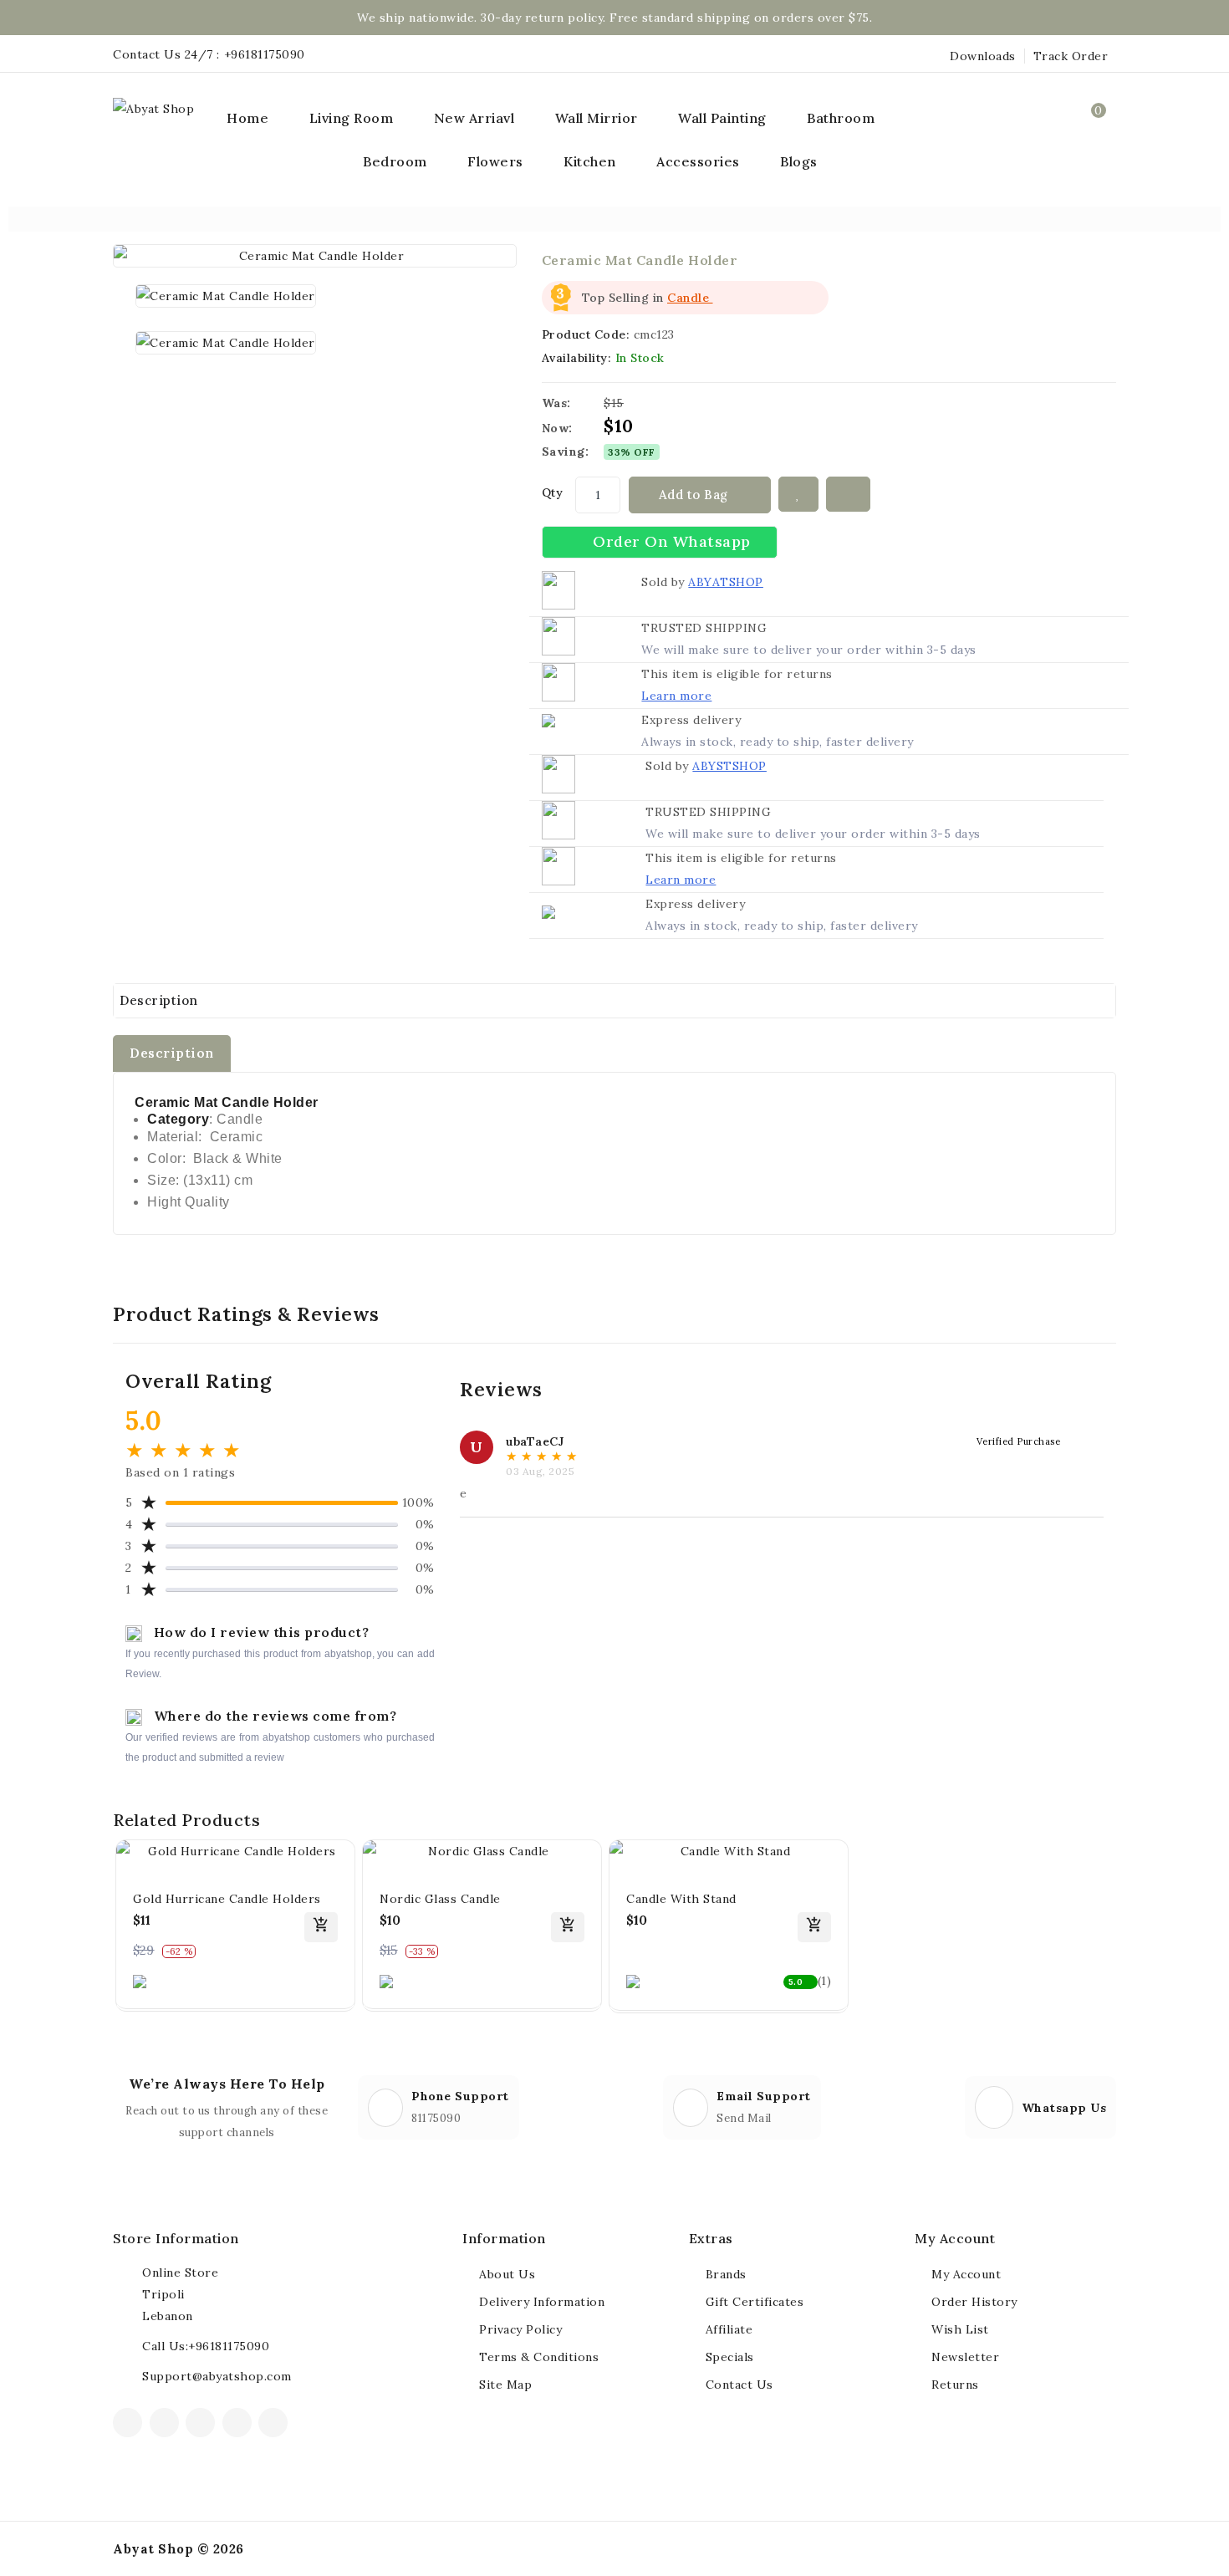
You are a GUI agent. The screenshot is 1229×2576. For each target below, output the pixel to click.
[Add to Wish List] (798, 494)
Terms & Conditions (539, 2357)
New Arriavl (474, 118)
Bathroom (841, 118)
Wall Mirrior (597, 118)
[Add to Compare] (849, 494)
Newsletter (965, 2357)
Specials (730, 2357)
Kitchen (590, 161)
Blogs (799, 161)
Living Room (352, 118)
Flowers (495, 161)
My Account (966, 2274)
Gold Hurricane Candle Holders (227, 1899)
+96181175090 (265, 54)
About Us (507, 2274)
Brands (726, 2274)
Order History (974, 2302)
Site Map (505, 2385)
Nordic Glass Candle (440, 1899)
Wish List (960, 2329)
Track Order (1071, 56)
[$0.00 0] (1096, 134)
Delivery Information (542, 2302)
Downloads (983, 56)
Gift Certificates (755, 2302)
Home (247, 118)
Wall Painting (722, 118)
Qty (553, 492)
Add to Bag (696, 495)
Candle (690, 298)
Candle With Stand (681, 1899)
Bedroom (395, 161)
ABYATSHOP (726, 582)
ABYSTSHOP (729, 766)
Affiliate (729, 2329)
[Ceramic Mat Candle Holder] (315, 256)
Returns (955, 2385)
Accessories (698, 161)
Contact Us (739, 2385)
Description (159, 1000)
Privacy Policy (520, 2329)
